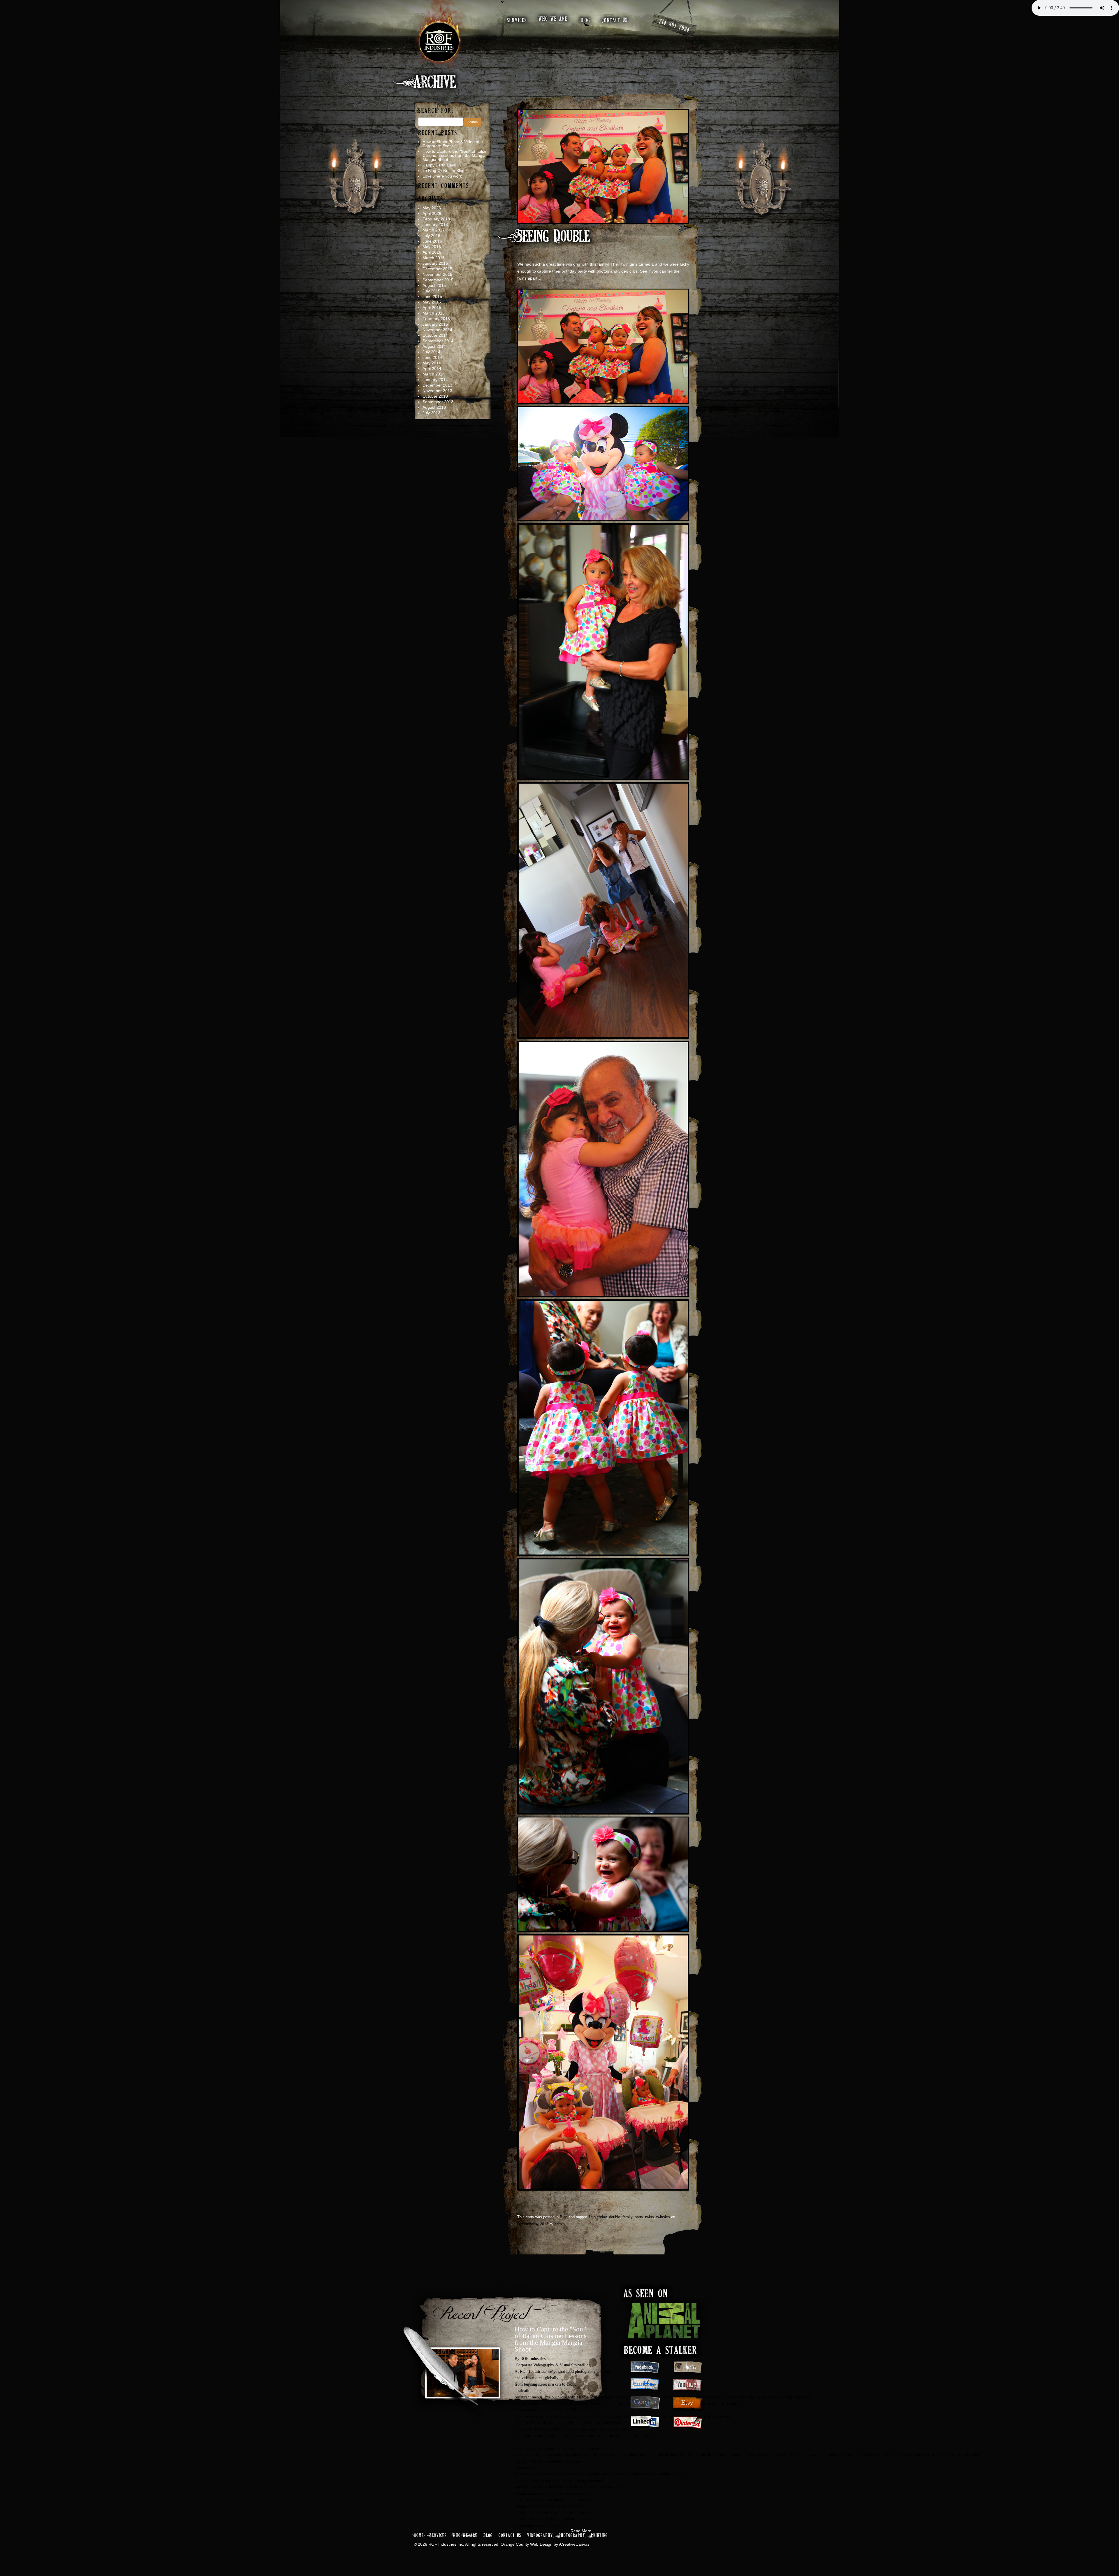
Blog (564, 2217)
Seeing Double (554, 237)
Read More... (583, 2531)
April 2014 (432, 368)
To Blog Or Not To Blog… (446, 171)
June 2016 (432, 241)
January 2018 (435, 224)
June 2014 (432, 357)
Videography (540, 2536)
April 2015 (432, 308)
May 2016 (432, 247)
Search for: (436, 111)
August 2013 (434, 407)
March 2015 (434, 313)
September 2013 (438, 402)
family (627, 2217)
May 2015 (432, 302)
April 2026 (432, 213)
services (517, 21)
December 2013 (437, 385)
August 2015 (434, 285)
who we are (553, 19)
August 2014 (434, 346)
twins (650, 2217)
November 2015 (437, 274)
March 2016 (434, 258)
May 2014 (432, 363)
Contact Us (510, 2536)
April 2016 (432, 252)
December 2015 (437, 269)
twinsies (663, 2217)
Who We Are (465, 2536)
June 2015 (432, 296)
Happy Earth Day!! (439, 165)
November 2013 (437, 391)
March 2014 (434, 374)
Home (419, 2536)
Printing (599, 2536)
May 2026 (432, 208)
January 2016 (435, 263)
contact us (615, 20)
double (615, 2217)
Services (438, 2536)
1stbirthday (598, 2217)
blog (585, 21)
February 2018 (436, 219)
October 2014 (435, 335)
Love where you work (442, 176)
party (639, 2217)
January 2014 (435, 380)
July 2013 (431, 413)
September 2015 (438, 280)
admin (560, 2224)
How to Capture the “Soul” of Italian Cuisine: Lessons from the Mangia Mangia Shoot (455, 155)
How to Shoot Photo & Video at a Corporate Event (453, 144)
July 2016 (431, 236)
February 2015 (436, 319)
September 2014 (438, 341)
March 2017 (434, 230)
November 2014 (437, 330)
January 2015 (435, 324)
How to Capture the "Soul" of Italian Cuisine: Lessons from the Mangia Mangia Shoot (551, 2339)
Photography (572, 2536)
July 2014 (431, 352)
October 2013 (435, 396)
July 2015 (431, 291)
